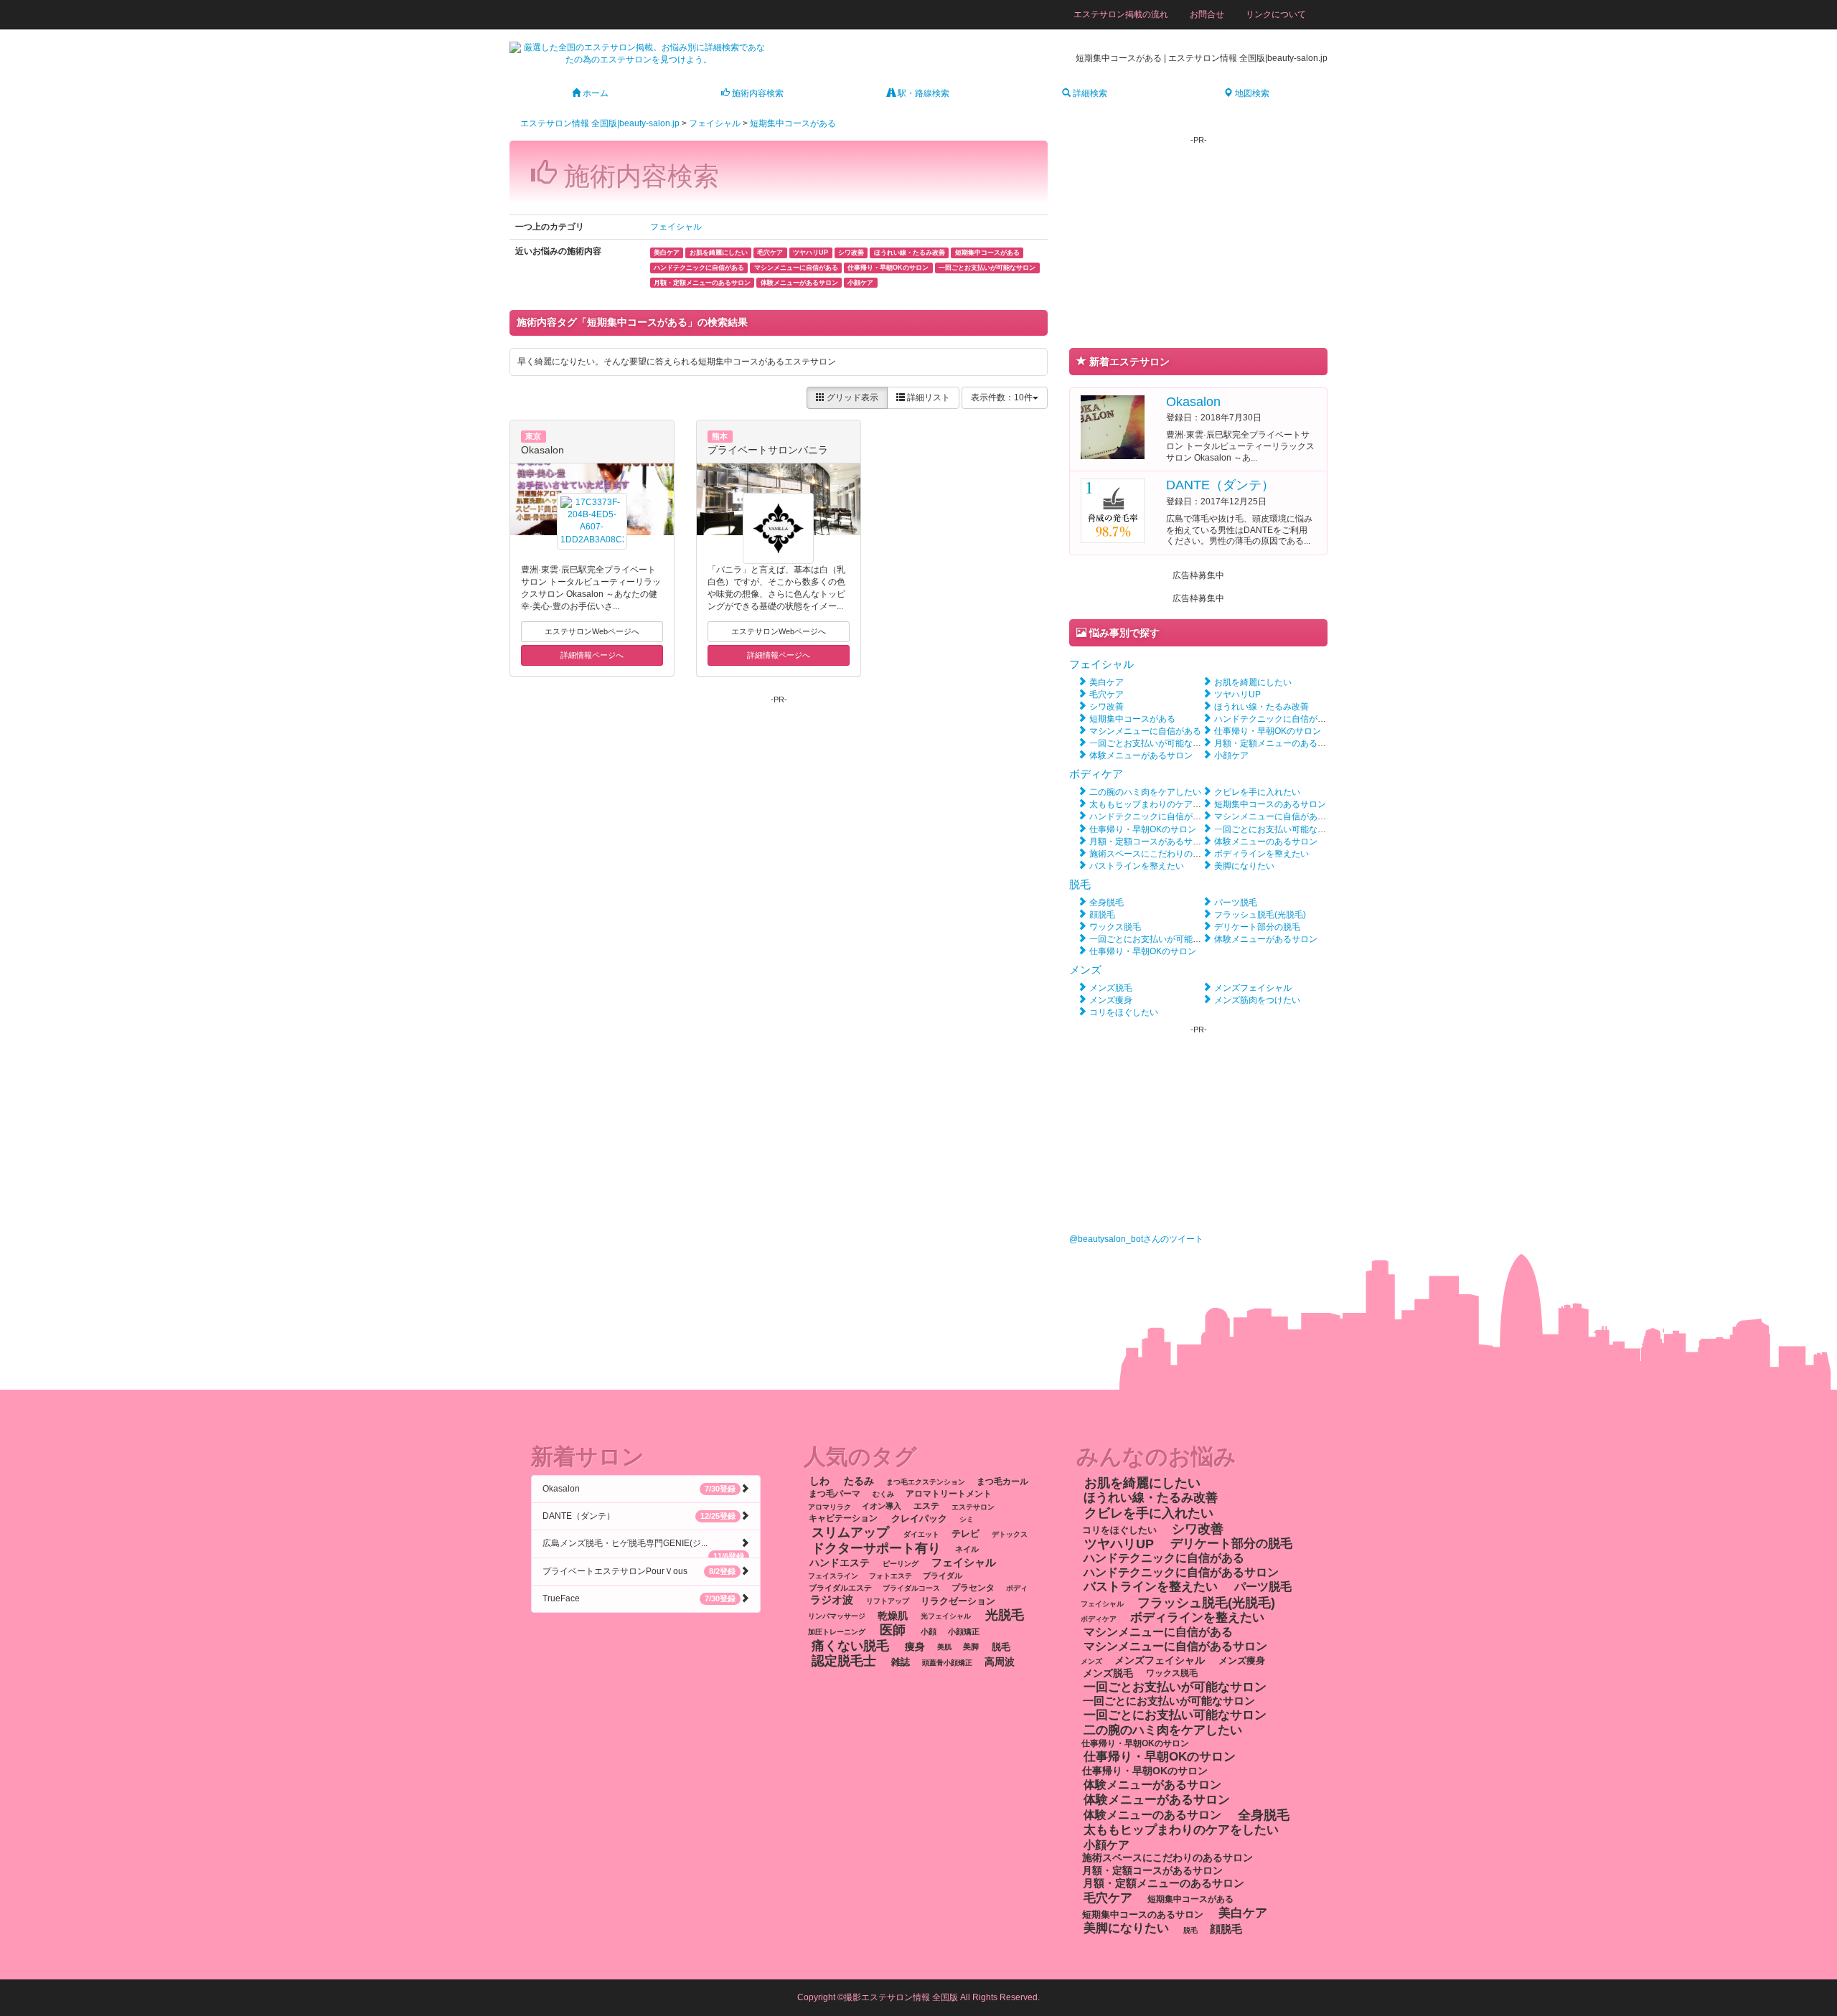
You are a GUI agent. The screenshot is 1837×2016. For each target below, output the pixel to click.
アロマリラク (830, 1506)
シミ (967, 1519)
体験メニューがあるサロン (1141, 755)
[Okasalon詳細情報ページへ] (1113, 426)
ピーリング (901, 1564)
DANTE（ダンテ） (1220, 485)
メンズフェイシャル (1253, 988)
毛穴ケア (1107, 694)
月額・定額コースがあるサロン (1150, 842)
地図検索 (1251, 93)
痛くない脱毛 (850, 1645)
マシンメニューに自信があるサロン (1283, 816)
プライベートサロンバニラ (768, 450)
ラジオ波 (832, 1600)
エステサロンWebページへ (592, 631)
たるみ (859, 1481)
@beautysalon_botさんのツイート (1136, 1239)
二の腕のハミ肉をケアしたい (1145, 792)
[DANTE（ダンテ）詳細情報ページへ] (1113, 510)
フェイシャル (715, 123)
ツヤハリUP (1237, 694)
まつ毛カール (1002, 1482)
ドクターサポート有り (876, 1548)
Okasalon (542, 450)
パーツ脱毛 (1236, 903)
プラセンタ (973, 1588)
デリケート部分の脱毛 (1257, 927)
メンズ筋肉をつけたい (1257, 1000)
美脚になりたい (1244, 866)
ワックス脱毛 (1115, 927)
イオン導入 (882, 1506)
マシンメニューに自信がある (1145, 731)
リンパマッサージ (837, 1616)
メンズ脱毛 (1111, 988)
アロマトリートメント (949, 1494)
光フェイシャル (946, 1616)
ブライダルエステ (840, 1588)
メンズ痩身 (1111, 1000)
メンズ (1085, 970)
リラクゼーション (958, 1600)
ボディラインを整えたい (1262, 854)
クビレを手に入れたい (1257, 792)
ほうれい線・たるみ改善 (1262, 707)
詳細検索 (1089, 93)
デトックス (1010, 1534)
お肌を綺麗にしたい (1253, 682)
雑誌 (901, 1662)
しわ (819, 1481)
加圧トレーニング (837, 1632)
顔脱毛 (1102, 915)
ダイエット (921, 1534)
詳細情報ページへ (592, 655)
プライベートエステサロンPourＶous (639, 1571)
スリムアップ (850, 1532)
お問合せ (1207, 14)
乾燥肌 (893, 1615)
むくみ (883, 1494)
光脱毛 (1005, 1614)
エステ (926, 1506)
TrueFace (639, 1598)
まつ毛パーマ (835, 1494)
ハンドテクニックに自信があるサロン (1162, 816)
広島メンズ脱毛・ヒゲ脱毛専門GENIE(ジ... (643, 1548)
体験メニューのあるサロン (1266, 842)
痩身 (915, 1646)
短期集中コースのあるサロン (1270, 804)
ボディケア (1096, 774)
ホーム (595, 93)
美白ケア (1107, 682)
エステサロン (973, 1506)
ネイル (967, 1549)
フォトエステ (891, 1576)
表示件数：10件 (1002, 397)
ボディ (1017, 1588)
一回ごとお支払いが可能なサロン (1154, 743)
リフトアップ (888, 1601)
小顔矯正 (964, 1631)
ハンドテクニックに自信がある (1274, 719)
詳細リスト (927, 397)
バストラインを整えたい (1137, 866)
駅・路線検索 (922, 93)
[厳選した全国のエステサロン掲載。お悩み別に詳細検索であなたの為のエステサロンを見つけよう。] (639, 53)
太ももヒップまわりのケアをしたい (1158, 804)
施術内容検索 (757, 93)
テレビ (966, 1534)
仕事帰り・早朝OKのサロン (1268, 731)
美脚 (971, 1647)
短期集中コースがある (793, 123)
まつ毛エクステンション (926, 1482)
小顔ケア (1231, 755)
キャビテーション (843, 1519)
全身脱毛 (1107, 903)
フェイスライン (833, 1576)
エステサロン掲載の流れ (1121, 14)
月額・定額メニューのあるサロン (1279, 743)
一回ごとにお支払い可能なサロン (1279, 829)
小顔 (929, 1631)
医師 (893, 1630)
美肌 (944, 1647)
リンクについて (1276, 14)
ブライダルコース (911, 1588)
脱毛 (1080, 884)
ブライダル (943, 1575)
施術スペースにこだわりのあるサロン (1162, 854)
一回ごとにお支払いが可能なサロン (1158, 939)
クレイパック (919, 1518)
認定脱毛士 (844, 1661)
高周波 (1000, 1662)
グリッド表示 (851, 397)
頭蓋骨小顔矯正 (947, 1663)
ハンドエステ (840, 1563)
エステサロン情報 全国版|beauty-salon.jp (600, 123)
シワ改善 (1107, 707)
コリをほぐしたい (1124, 1012)
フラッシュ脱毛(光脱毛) (1260, 915)
